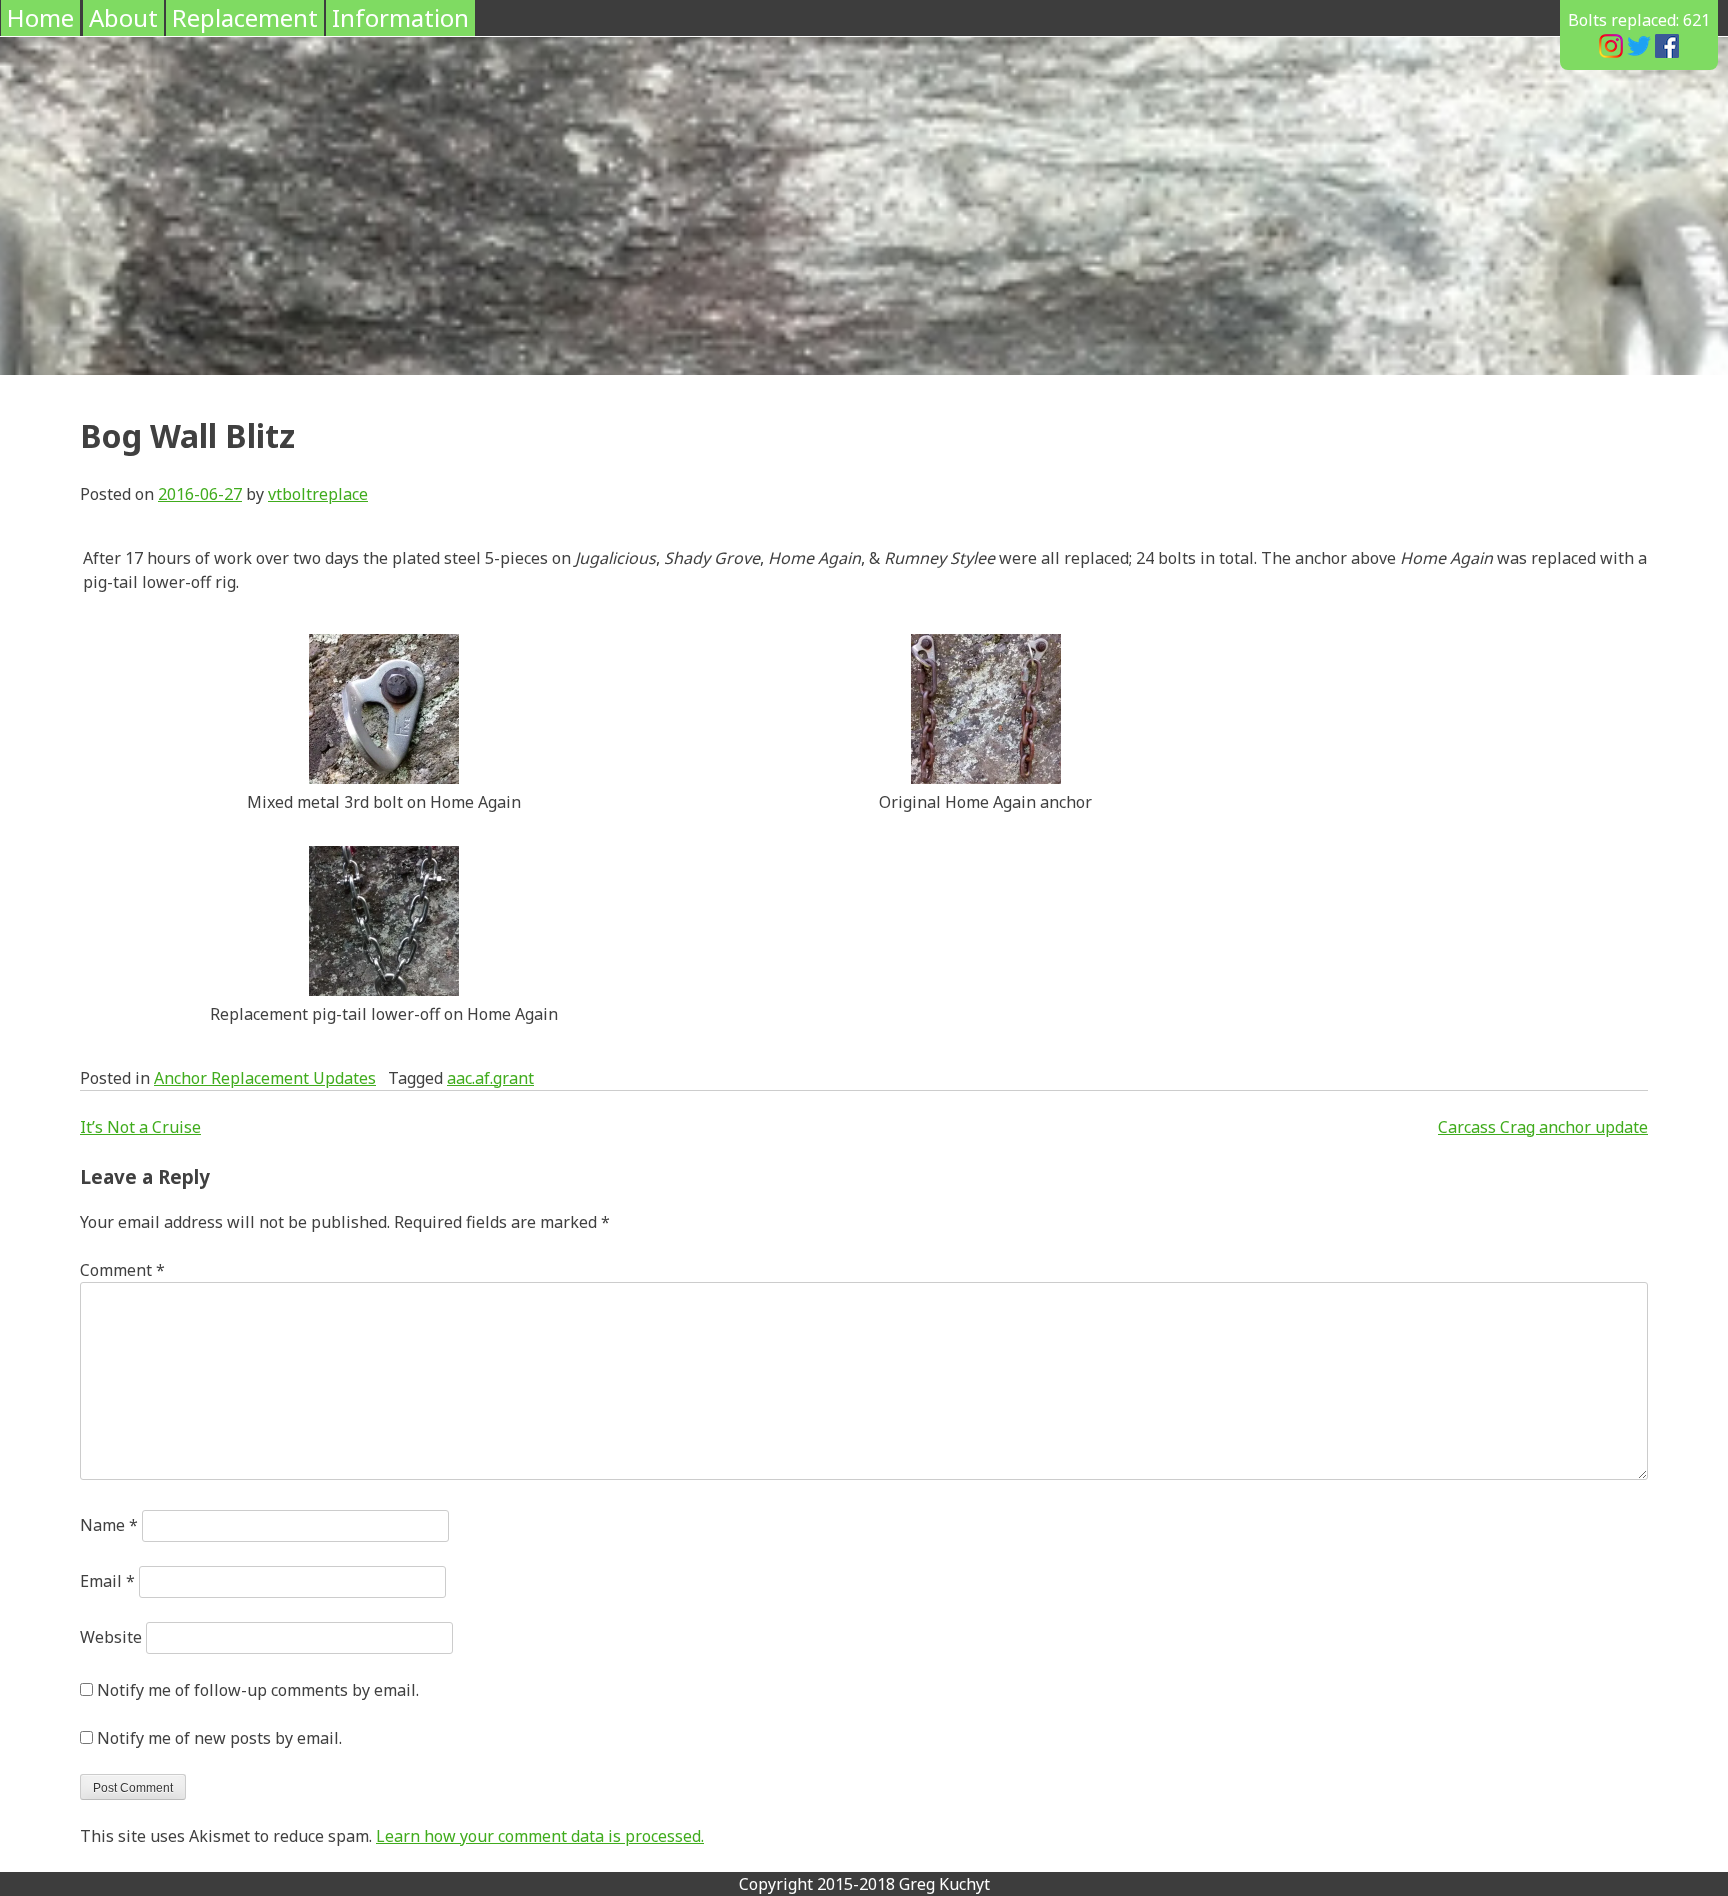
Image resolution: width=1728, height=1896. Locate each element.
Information (400, 17)
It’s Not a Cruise (140, 1127)
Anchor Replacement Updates (265, 1078)
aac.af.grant (490, 1078)
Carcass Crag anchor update (1543, 1127)
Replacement (245, 17)
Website (111, 1637)
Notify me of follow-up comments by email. (258, 1690)
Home (40, 17)
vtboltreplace (318, 494)
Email (107, 1581)
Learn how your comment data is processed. (540, 1836)
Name (109, 1525)
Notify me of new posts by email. (219, 1738)
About (123, 17)
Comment (122, 1270)
